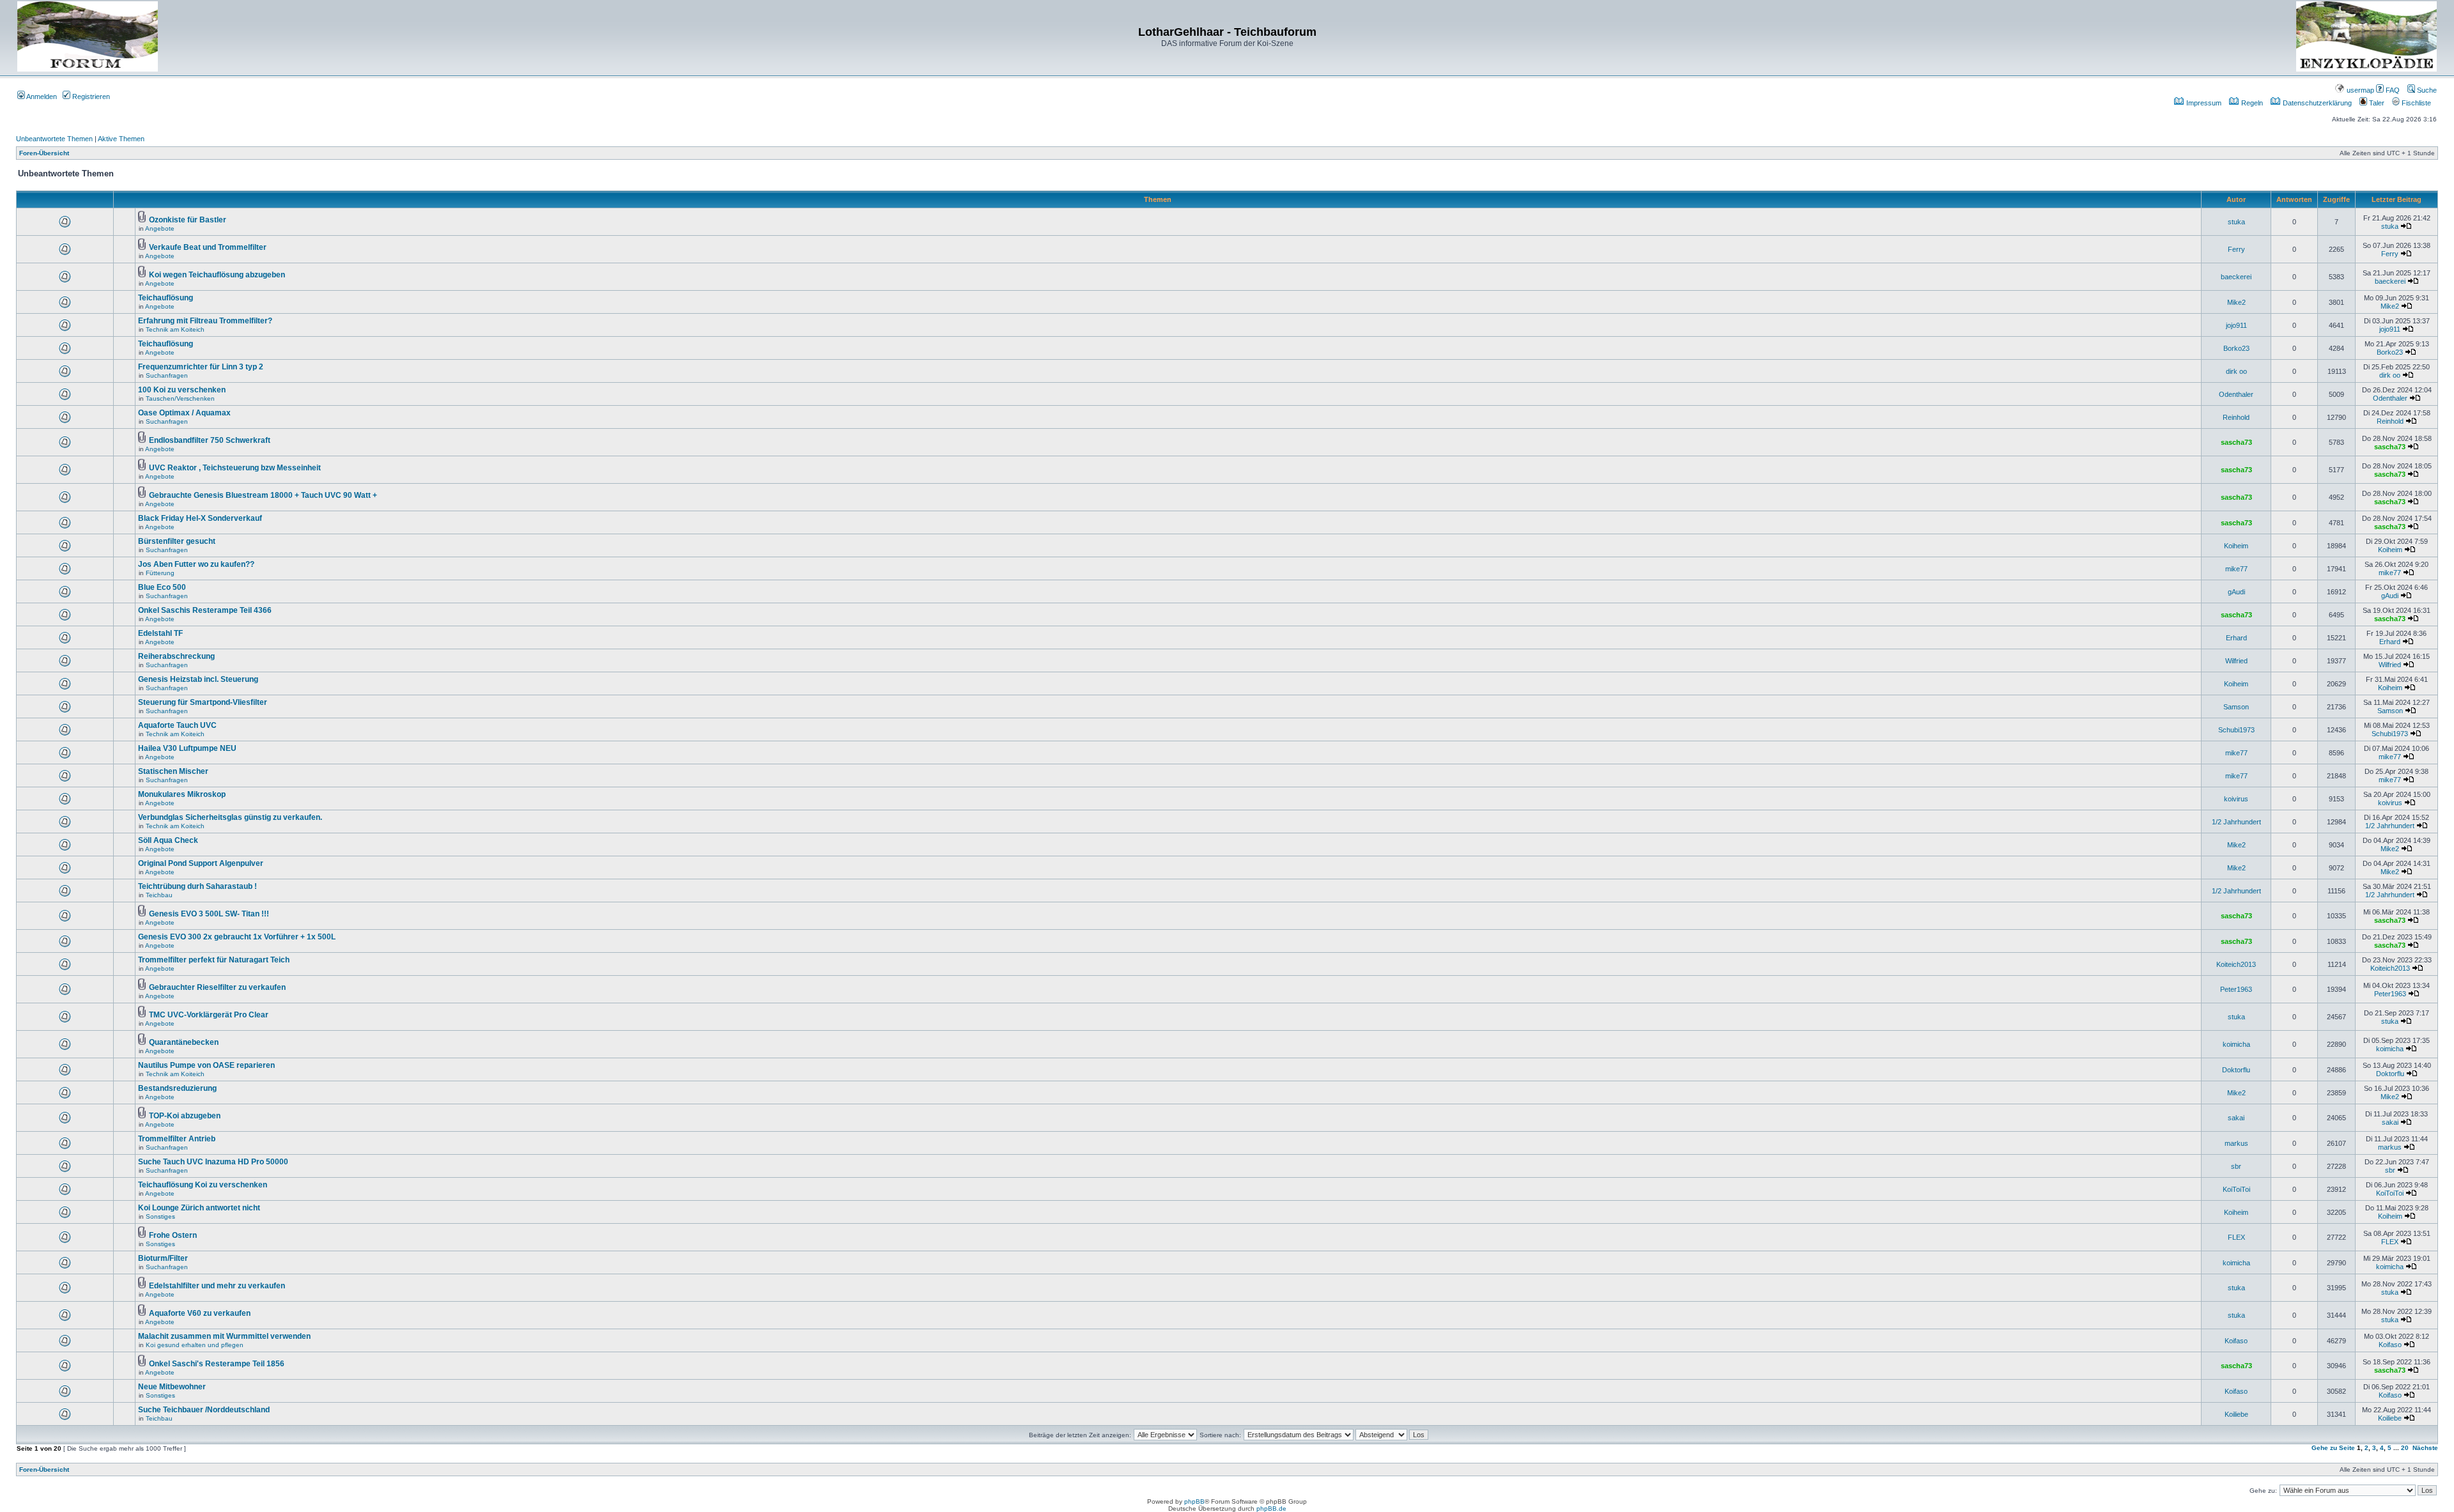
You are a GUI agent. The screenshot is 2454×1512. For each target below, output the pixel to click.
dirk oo (2236, 371)
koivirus (2236, 799)
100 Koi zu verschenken (182, 390)
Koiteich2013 (2236, 964)
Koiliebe (2236, 1414)
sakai (2236, 1118)
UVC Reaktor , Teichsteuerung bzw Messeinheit (235, 468)
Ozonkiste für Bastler (188, 220)
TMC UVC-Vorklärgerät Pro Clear (209, 1015)
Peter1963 (2236, 989)
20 (2405, 1448)
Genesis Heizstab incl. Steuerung (198, 679)
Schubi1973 (2236, 730)
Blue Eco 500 (162, 587)
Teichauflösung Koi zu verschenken (203, 1185)
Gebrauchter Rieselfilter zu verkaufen (217, 987)
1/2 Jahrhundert (2236, 822)
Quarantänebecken (184, 1042)
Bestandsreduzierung (177, 1088)
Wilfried (2236, 661)
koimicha (2236, 1044)
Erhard (2236, 638)
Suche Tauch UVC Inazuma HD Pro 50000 (213, 1162)
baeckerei (2236, 277)
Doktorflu (2236, 1070)
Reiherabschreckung (176, 656)
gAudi (2236, 592)
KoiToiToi (2236, 1189)
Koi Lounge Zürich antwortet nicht (199, 1208)
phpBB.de (1271, 1508)
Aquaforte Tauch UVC (177, 725)
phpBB (1194, 1501)
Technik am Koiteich (175, 329)
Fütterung (160, 573)
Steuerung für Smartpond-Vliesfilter (203, 702)
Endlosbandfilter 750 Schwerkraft (210, 440)
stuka (2236, 222)
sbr (2236, 1166)
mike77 (2236, 569)
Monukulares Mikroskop (182, 794)
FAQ (2392, 90)
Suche (2426, 90)
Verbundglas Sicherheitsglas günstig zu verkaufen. (230, 817)
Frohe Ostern (173, 1235)
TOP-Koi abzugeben (185, 1116)
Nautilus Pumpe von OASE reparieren (206, 1065)
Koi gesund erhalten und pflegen (195, 1345)
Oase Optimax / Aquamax (184, 413)
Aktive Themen (121, 139)
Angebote (160, 228)
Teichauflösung (166, 298)
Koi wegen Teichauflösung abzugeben (217, 275)
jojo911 (2236, 325)
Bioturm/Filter (163, 1258)
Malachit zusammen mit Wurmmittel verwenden (224, 1336)
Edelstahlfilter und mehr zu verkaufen (217, 1286)
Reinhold (2236, 417)
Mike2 (2236, 302)
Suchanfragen (167, 375)
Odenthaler (2236, 394)
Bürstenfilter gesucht (177, 541)
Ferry (2236, 249)
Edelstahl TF (160, 633)
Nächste (2425, 1448)
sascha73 (2236, 442)
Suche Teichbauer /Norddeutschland (204, 1410)
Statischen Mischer (173, 771)
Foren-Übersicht (44, 153)
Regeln (2251, 103)
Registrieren (90, 96)
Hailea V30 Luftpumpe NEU (187, 748)
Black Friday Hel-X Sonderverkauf (200, 518)
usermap (2359, 90)
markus (2236, 1143)
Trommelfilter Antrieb (177, 1139)
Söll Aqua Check (168, 840)
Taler (2376, 103)
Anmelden (41, 96)
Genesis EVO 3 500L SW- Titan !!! (209, 914)
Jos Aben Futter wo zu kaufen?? (196, 564)
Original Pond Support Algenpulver (201, 863)
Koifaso (2236, 1341)
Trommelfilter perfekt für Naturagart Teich (214, 960)
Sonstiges (160, 1216)
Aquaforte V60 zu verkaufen (200, 1313)
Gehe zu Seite (2333, 1448)
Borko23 (2236, 348)
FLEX (2236, 1237)
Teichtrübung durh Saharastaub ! (197, 886)
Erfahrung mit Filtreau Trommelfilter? (205, 321)
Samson (2236, 707)
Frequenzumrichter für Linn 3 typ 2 (201, 367)
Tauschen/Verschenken (180, 398)
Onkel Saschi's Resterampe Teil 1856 (217, 1364)
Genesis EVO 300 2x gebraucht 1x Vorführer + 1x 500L (237, 937)
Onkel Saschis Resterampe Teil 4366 (205, 610)
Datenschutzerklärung (2316, 103)
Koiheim (2236, 546)
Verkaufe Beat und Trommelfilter (208, 247)
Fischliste (2415, 103)
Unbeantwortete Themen (54, 139)
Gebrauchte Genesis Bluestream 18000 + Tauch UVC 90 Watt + (263, 495)
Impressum (2203, 103)
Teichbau (159, 895)
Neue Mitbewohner (172, 1387)
